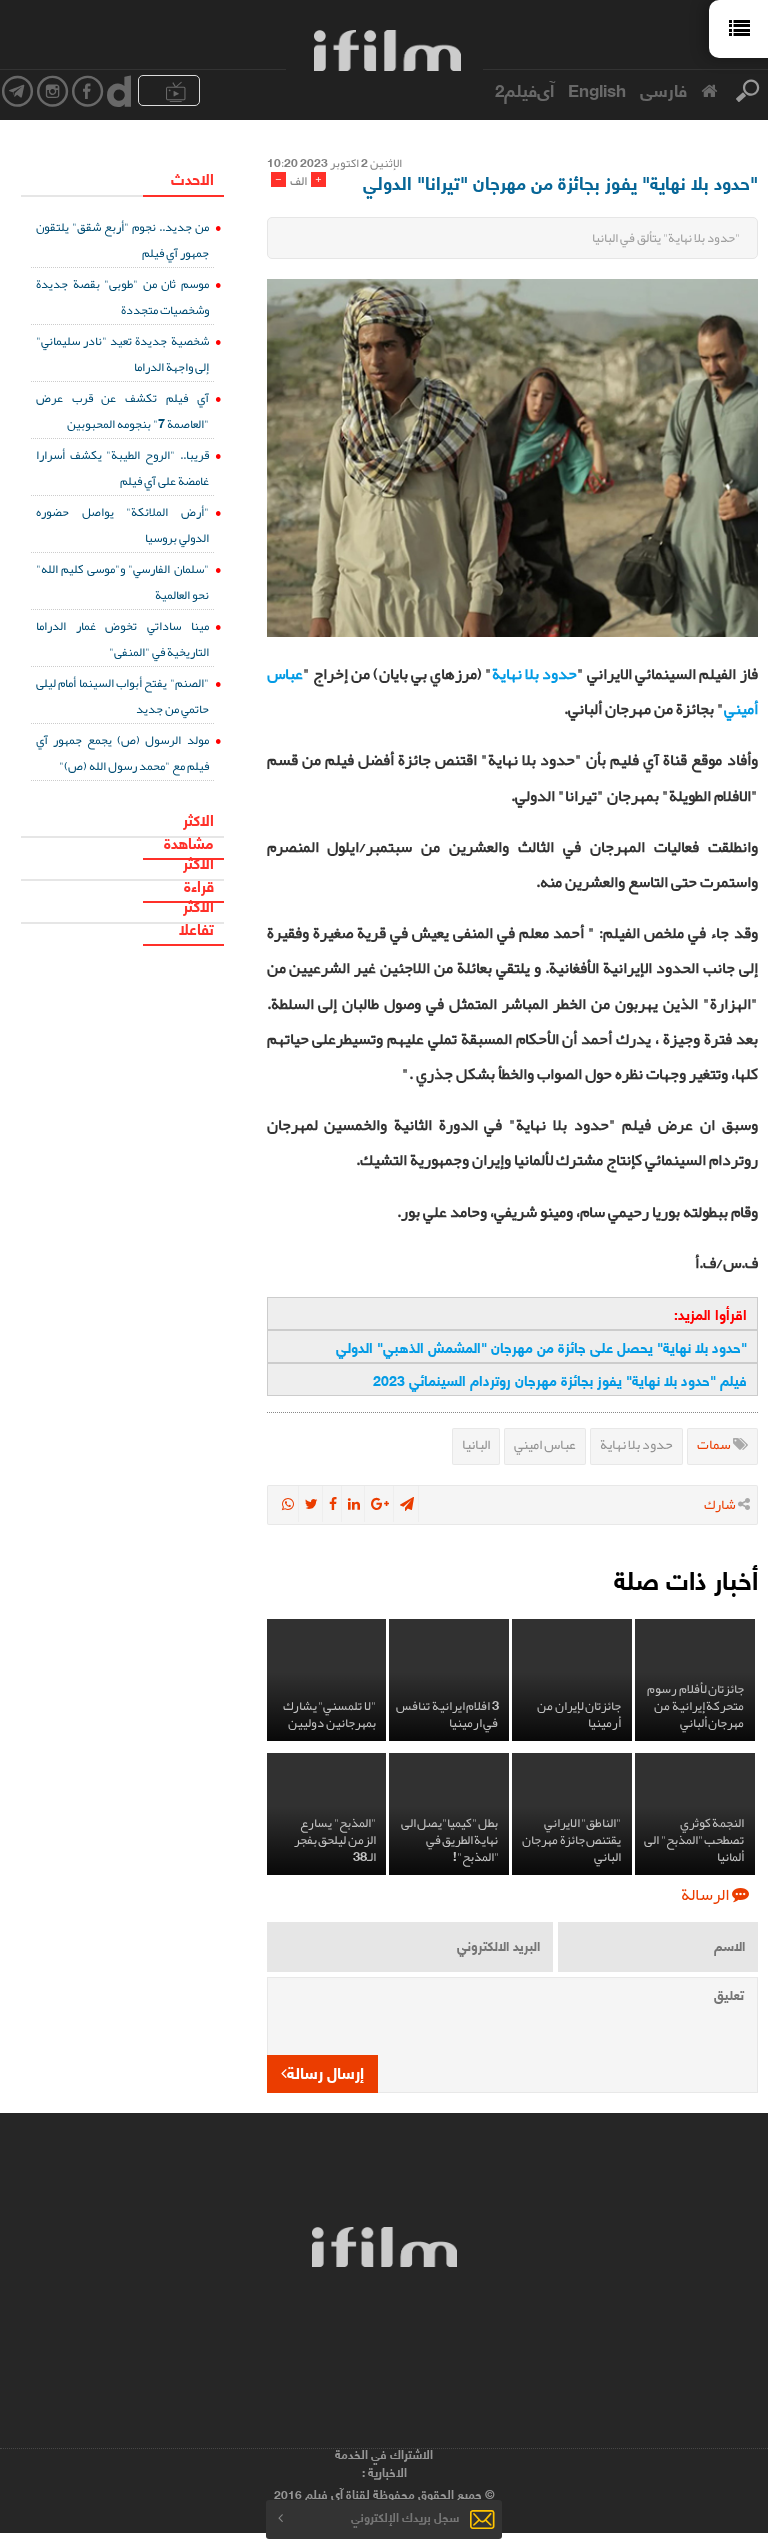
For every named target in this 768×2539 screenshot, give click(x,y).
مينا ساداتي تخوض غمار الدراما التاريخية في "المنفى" (122, 638)
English (597, 89)
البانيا (476, 1444)
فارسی (663, 89)
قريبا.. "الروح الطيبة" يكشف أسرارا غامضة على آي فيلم (122, 467)
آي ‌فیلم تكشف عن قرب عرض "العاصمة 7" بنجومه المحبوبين (122, 410)
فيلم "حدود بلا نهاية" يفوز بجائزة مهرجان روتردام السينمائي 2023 (560, 1379)
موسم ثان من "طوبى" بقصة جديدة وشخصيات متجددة (122, 296)
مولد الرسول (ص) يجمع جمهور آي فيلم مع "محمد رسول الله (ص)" (122, 752)
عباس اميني (545, 1444)
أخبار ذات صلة (686, 1578)
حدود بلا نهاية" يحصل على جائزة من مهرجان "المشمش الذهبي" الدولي (541, 1346)
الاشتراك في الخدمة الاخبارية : (384, 2463)
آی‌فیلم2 (524, 89)
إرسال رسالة (325, 2071)
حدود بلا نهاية (534, 674)
